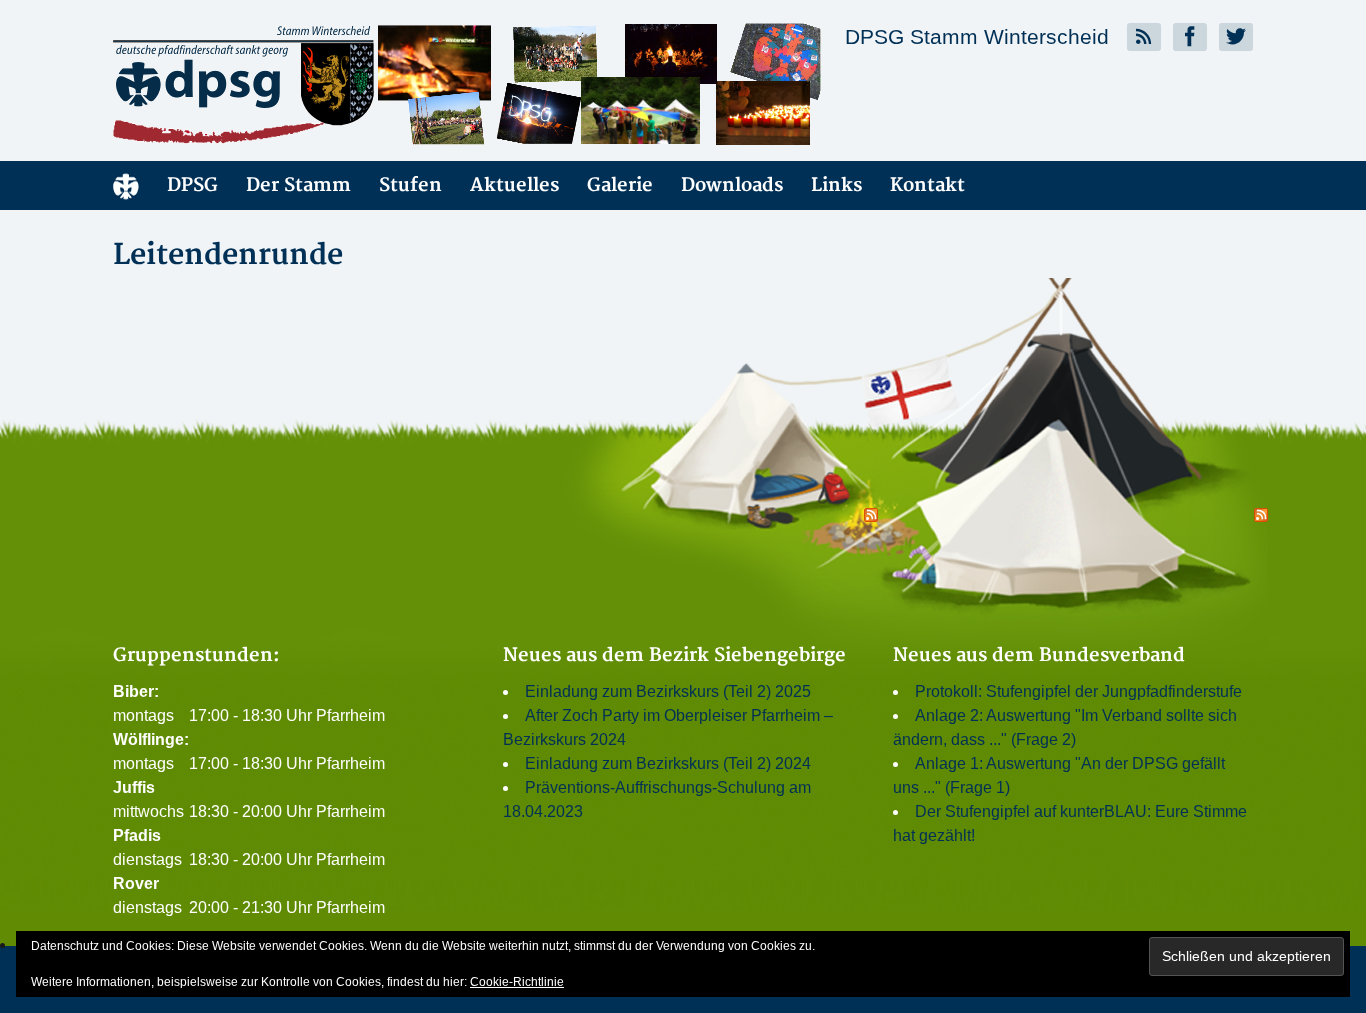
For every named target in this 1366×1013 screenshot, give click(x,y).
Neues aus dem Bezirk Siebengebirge (674, 655)
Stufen (410, 185)
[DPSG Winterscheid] (293, 84)
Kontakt (927, 185)
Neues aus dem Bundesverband (1039, 655)
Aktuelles (514, 185)
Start (126, 185)
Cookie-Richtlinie (517, 982)
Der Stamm (298, 185)
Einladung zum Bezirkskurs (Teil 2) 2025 (668, 691)
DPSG (192, 185)
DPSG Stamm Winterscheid (977, 36)
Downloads (732, 185)
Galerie (620, 185)
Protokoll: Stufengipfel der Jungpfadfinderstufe (1078, 691)
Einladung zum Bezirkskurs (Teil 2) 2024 (668, 763)
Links (836, 185)
